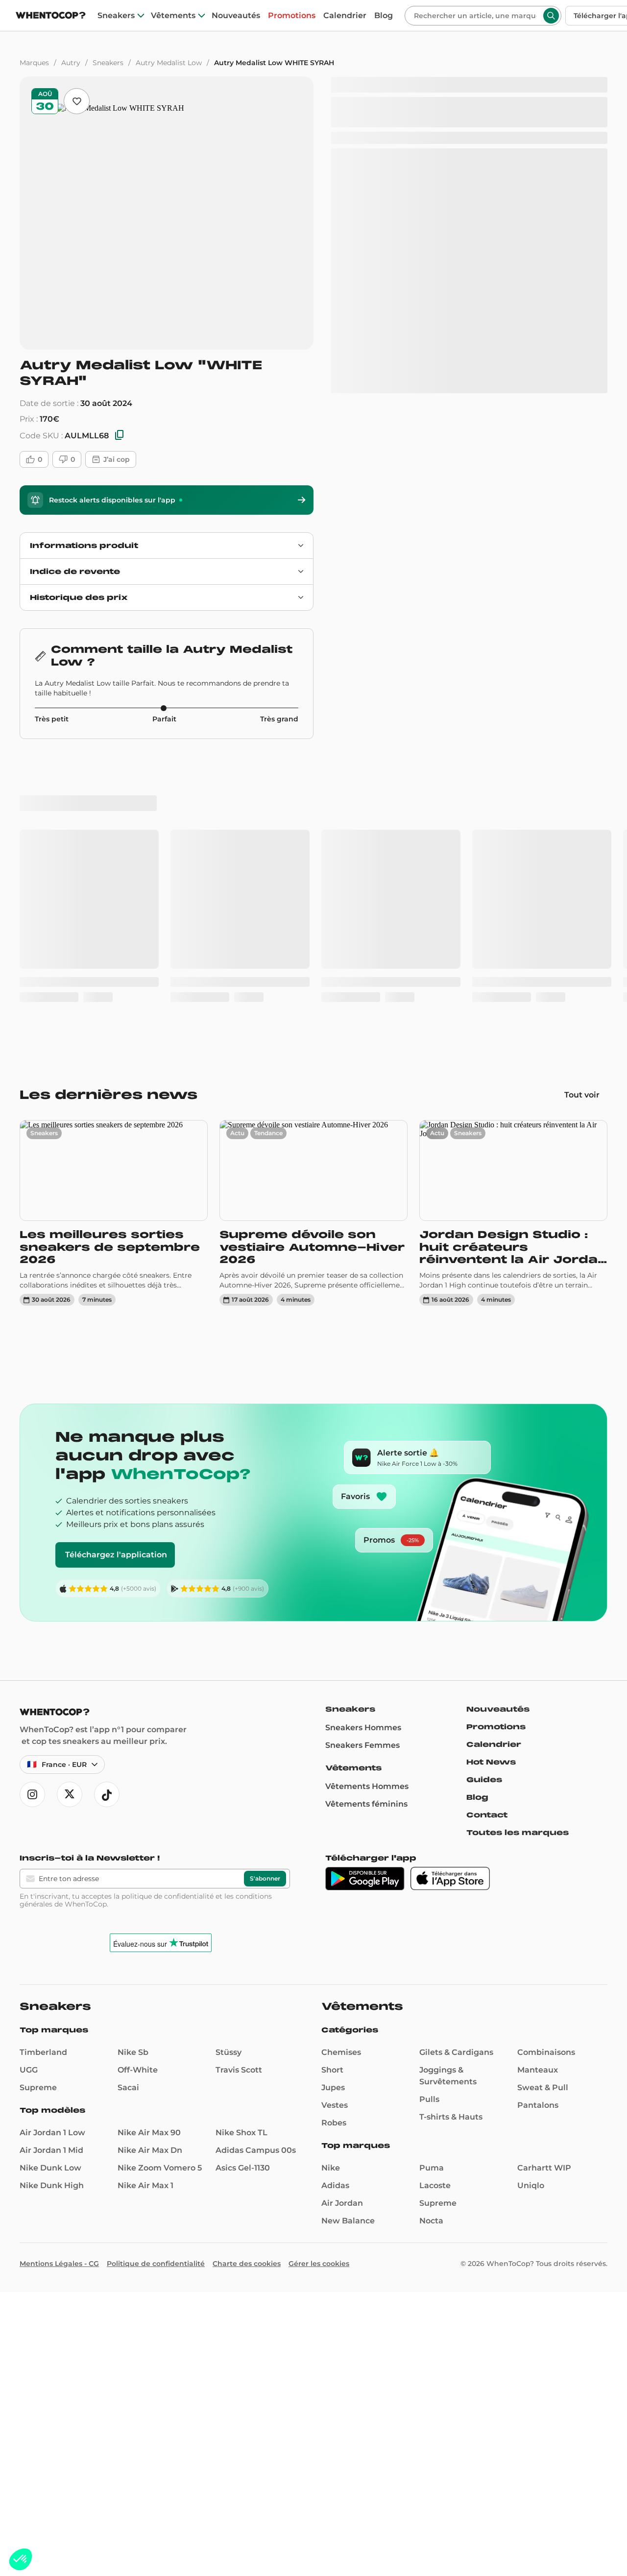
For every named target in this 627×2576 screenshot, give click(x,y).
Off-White (138, 1786)
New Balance (348, 1937)
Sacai (128, 1803)
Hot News (491, 1478)
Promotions (292, 16)
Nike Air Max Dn (150, 1866)
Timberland (43, 1768)
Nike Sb (133, 1768)
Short (332, 1786)
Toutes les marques (518, 1549)
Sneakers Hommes (363, 1443)
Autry (71, 63)
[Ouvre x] (70, 1510)
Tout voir (582, 811)
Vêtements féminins (366, 1520)
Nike (331, 1884)
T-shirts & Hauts (451, 1833)
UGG (29, 1786)
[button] (21, 2559)
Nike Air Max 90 (149, 1849)
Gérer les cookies (319, 1980)
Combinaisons (546, 1768)
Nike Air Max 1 (145, 1901)
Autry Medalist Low (169, 63)
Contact (487, 1531)
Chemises (341, 1768)
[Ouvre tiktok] (107, 1510)
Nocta (431, 1937)
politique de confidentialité (168, 1612)
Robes (334, 1839)
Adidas (335, 1901)
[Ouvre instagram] (32, 1510)
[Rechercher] (551, 16)
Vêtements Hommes (367, 1502)
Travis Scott (239, 1786)
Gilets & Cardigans (456, 1768)
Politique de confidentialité (156, 1980)
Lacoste (435, 1901)
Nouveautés (236, 16)
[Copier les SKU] (120, 436)
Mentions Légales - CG (59, 1980)
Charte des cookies (247, 1980)
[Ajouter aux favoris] (77, 101)
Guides (484, 1496)
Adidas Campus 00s (256, 1866)
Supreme (38, 1803)
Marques (34, 63)
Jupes (333, 1803)
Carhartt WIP (544, 1884)
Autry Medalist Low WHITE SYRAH (274, 63)
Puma (432, 1884)
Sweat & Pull (543, 1803)
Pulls (429, 1815)
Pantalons (538, 1821)
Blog (384, 16)
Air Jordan (342, 1919)
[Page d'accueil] (51, 16)
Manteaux (538, 1786)
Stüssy (229, 1768)
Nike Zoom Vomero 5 (160, 1884)
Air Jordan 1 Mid (51, 1866)
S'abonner (265, 1594)
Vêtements (173, 16)
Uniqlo (531, 1901)
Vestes (335, 1821)
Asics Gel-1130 (243, 1884)
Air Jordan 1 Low (52, 1849)
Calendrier (345, 16)
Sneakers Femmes (362, 1461)
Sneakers (116, 16)
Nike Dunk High (52, 1901)
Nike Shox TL (241, 1849)
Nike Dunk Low (50, 1884)
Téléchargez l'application (116, 1271)
